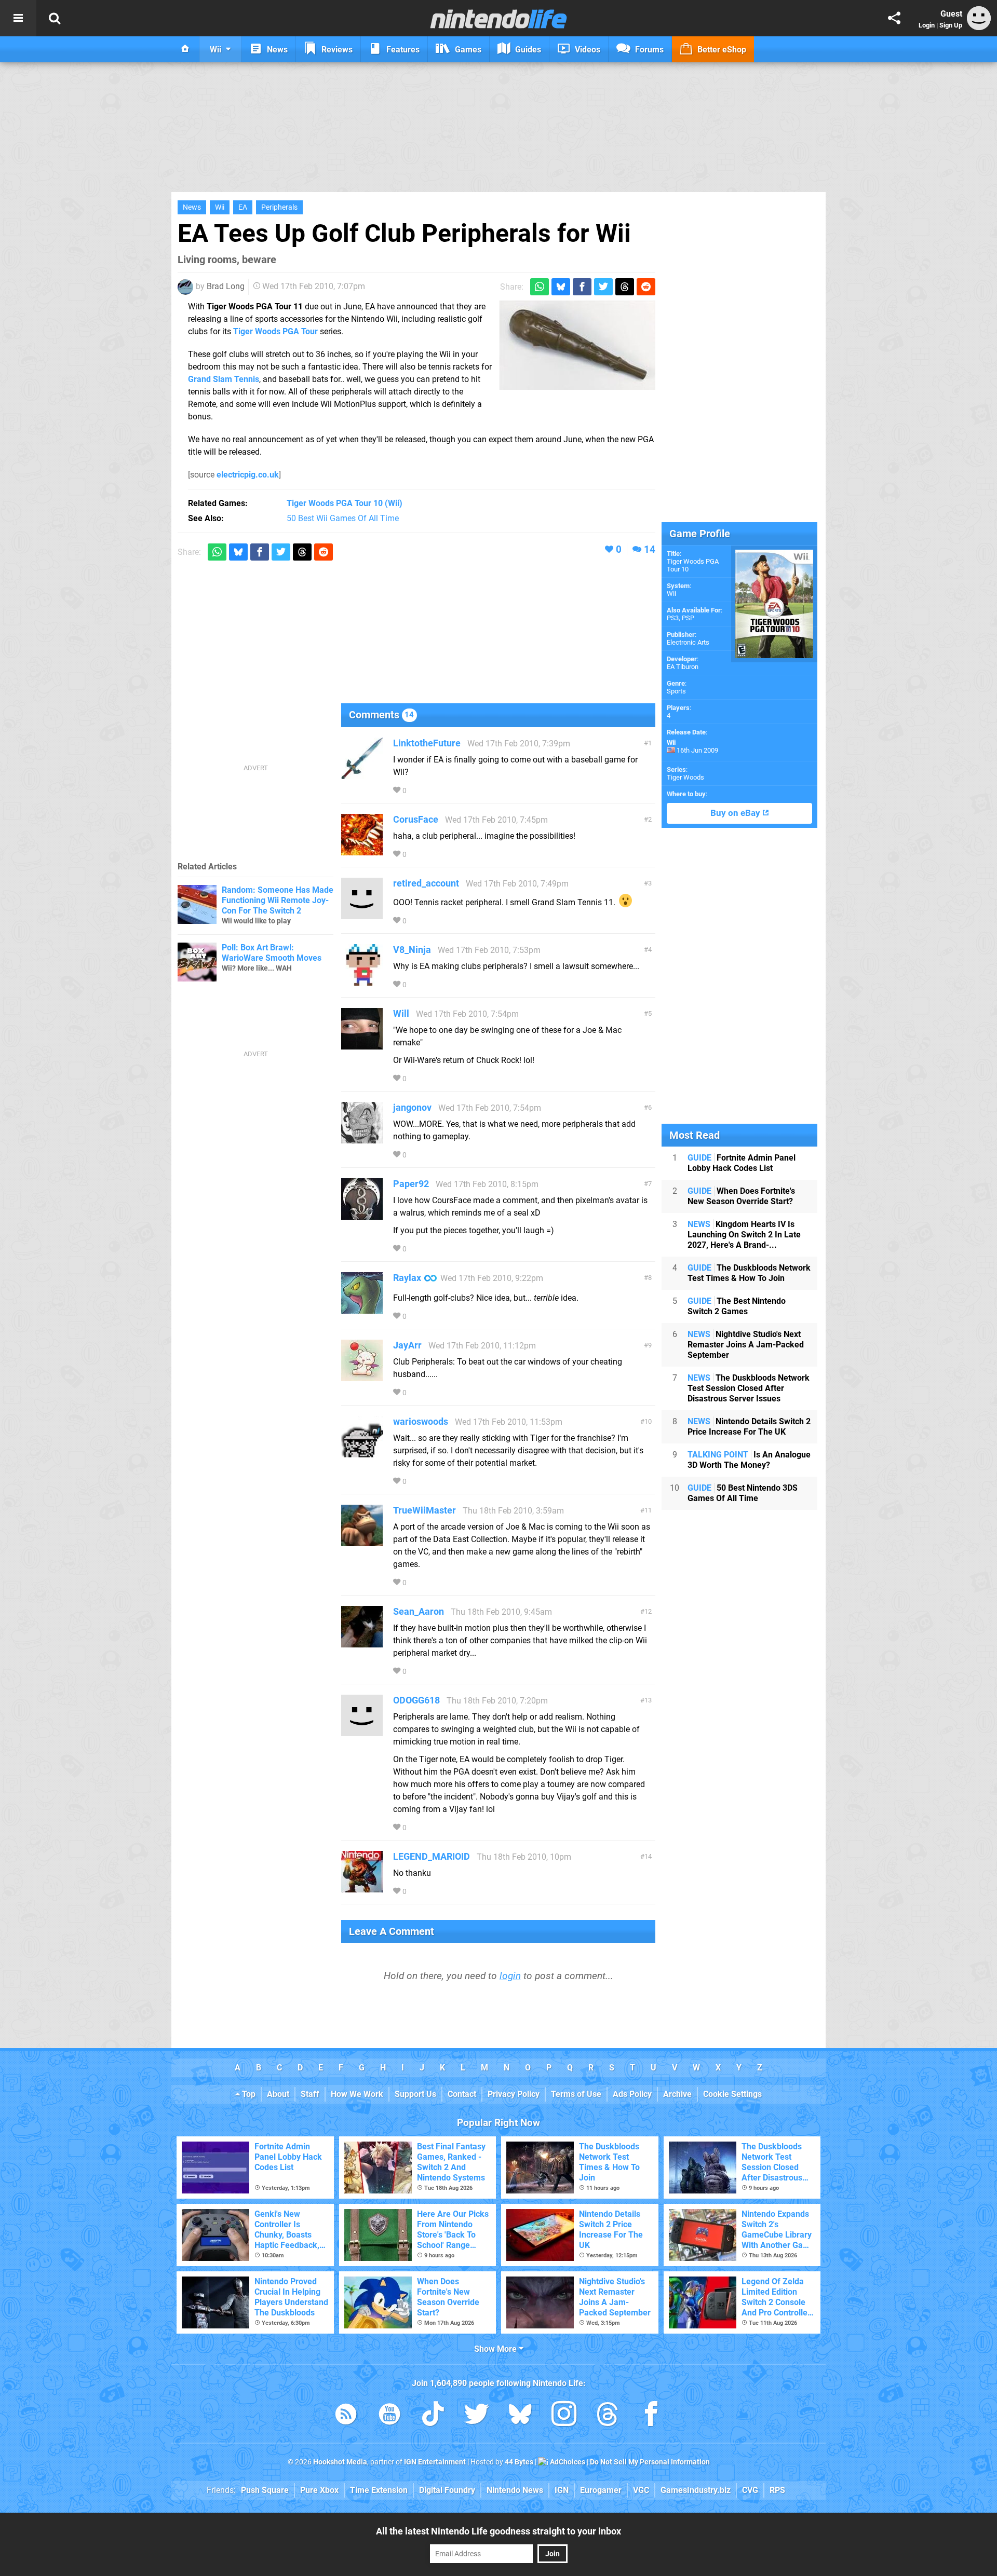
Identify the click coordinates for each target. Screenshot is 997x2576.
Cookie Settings (732, 2094)
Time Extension (379, 2490)
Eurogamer (601, 2490)
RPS (777, 2490)
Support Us (415, 2094)
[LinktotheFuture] (362, 774)
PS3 (673, 618)
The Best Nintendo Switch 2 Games (737, 1306)
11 (648, 1510)
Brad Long (226, 286)
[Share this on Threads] (625, 287)
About (278, 2094)
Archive (677, 2094)
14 (650, 549)
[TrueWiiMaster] (362, 1541)
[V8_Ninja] (362, 981)
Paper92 (411, 1184)
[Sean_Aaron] (362, 1643)
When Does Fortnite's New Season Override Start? (741, 1196)
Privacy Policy (514, 2094)
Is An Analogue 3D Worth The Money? (749, 1460)
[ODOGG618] (362, 1731)
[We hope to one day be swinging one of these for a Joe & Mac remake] (577, 345)
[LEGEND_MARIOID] (362, 1887)
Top (248, 2094)
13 (648, 1700)
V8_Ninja (412, 950)
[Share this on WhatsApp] (540, 287)
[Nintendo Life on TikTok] (433, 2416)
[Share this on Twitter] (603, 287)
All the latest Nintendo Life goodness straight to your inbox (498, 2531)
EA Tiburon (683, 667)
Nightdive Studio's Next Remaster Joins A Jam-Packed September (746, 1345)
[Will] (362, 1045)
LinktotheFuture (427, 743)
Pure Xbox (319, 2490)
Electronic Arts (688, 642)
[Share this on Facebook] (582, 287)
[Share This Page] (894, 18)
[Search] (55, 18)
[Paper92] (362, 1215)
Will (401, 1013)
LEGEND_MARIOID (432, 1856)
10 (648, 1421)
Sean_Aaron (419, 1611)
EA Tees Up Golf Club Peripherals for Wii (404, 233)
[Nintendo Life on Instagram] (564, 2416)
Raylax (407, 1278)
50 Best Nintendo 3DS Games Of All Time (743, 1493)
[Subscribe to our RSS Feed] (346, 2416)
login (510, 1976)
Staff (310, 2094)
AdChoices (567, 2462)
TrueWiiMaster (425, 1510)
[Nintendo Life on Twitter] (477, 2416)
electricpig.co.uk (248, 475)
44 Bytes (519, 2462)
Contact (462, 2094)
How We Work (357, 2094)
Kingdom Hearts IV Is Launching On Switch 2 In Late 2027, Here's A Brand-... (744, 1235)
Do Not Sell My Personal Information (650, 2462)
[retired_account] (362, 914)
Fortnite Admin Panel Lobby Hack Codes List (742, 1163)
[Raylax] (362, 1309)
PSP (688, 618)
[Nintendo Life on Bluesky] (520, 2416)
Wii (220, 207)
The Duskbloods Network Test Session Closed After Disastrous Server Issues (749, 1388)
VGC (641, 2490)
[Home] (185, 49)
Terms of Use (576, 2094)
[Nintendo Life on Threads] (608, 2416)
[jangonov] (362, 1139)
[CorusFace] (362, 850)
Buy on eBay (736, 813)
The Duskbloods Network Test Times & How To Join (749, 1273)
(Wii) (345, 503)
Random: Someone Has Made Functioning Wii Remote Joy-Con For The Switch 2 (278, 900)
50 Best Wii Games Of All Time (343, 518)
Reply (424, 791)
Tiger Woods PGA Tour (275, 331)
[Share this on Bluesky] (561, 287)
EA (243, 207)
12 (648, 1611)
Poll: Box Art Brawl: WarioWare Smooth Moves (272, 953)
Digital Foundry (447, 2490)
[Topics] (18, 18)
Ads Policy (632, 2094)
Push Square (265, 2490)
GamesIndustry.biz (696, 2490)
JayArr (407, 1345)
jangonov (412, 1107)
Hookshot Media (340, 2462)
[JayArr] (362, 1376)
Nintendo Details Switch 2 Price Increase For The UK (749, 1427)
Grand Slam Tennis (224, 379)
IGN (562, 2490)
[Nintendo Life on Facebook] (651, 2416)
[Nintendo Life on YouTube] (389, 2416)
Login (927, 25)
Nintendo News (515, 2490)
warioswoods (421, 1421)
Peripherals (279, 207)
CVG (750, 2490)
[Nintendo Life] (499, 19)
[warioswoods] (362, 1453)
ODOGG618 (416, 1700)
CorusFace (416, 819)
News (192, 207)
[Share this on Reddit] (646, 287)
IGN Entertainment (435, 2462)
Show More (496, 2349)
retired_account (426, 883)
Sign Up (951, 25)
